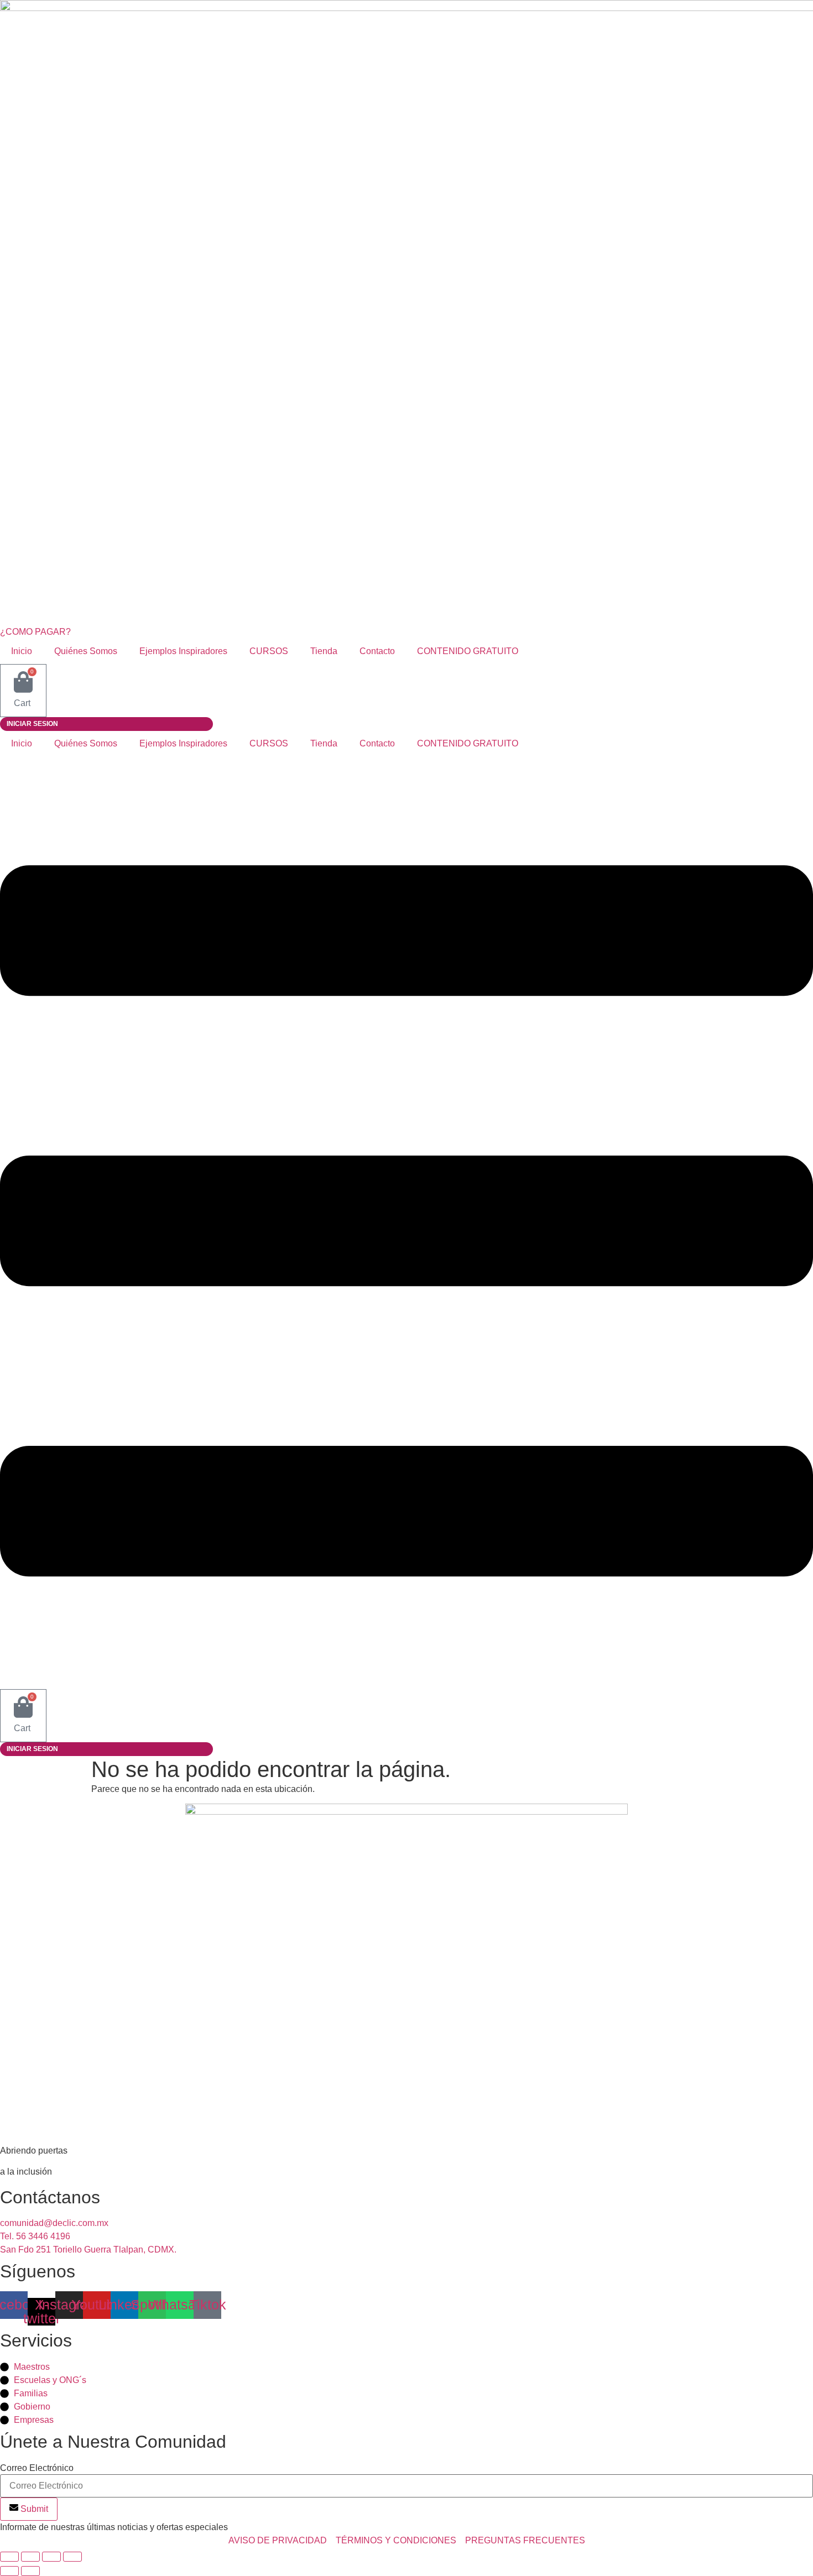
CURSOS (269, 651)
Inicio (22, 651)
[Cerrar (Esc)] (72, 2557)
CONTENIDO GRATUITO (468, 651)
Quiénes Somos (86, 651)
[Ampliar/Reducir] (9, 2557)
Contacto (377, 651)
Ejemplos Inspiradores (183, 651)
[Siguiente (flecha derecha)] (30, 2571)
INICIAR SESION (32, 724)
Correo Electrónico (37, 2468)
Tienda (324, 651)
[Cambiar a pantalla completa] (30, 2557)
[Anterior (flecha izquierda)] (9, 2571)
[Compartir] (51, 2557)
